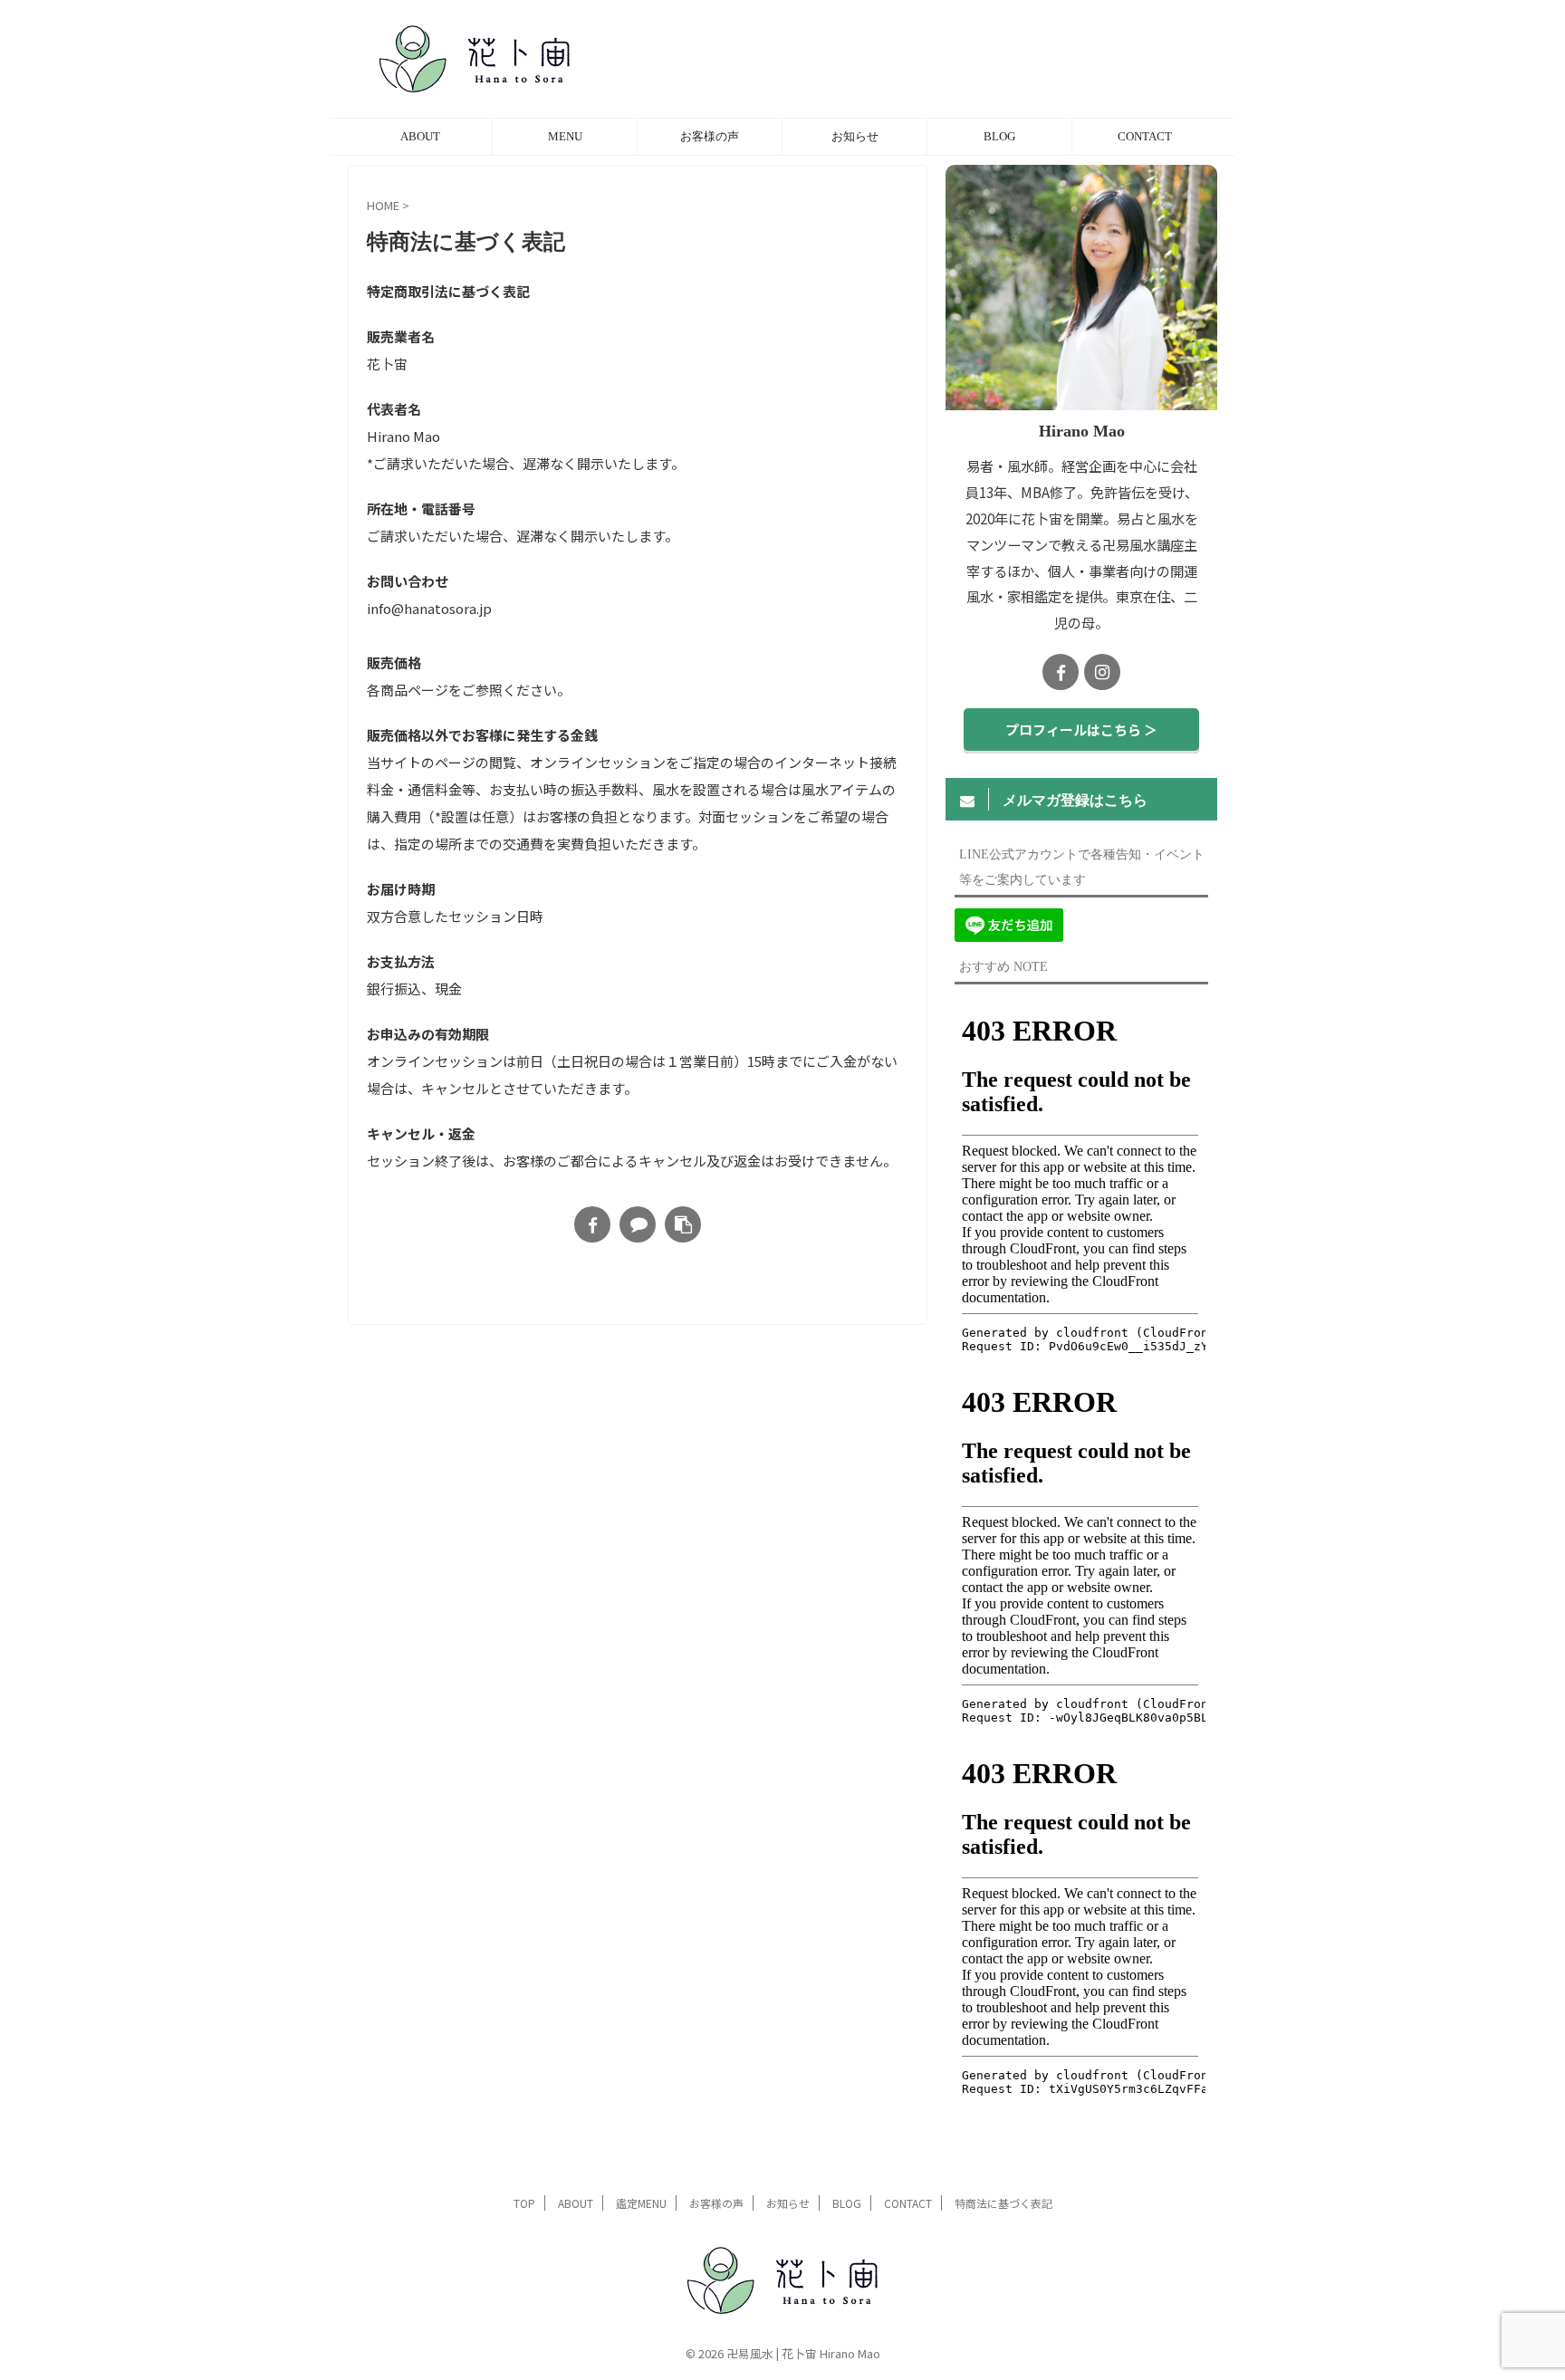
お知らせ (855, 136)
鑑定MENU (641, 2203)
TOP (524, 2203)
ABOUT (420, 136)
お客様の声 (710, 136)
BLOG (999, 136)
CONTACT (1145, 136)
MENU (565, 136)
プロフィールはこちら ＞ (1081, 729)
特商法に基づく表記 (1003, 2203)
